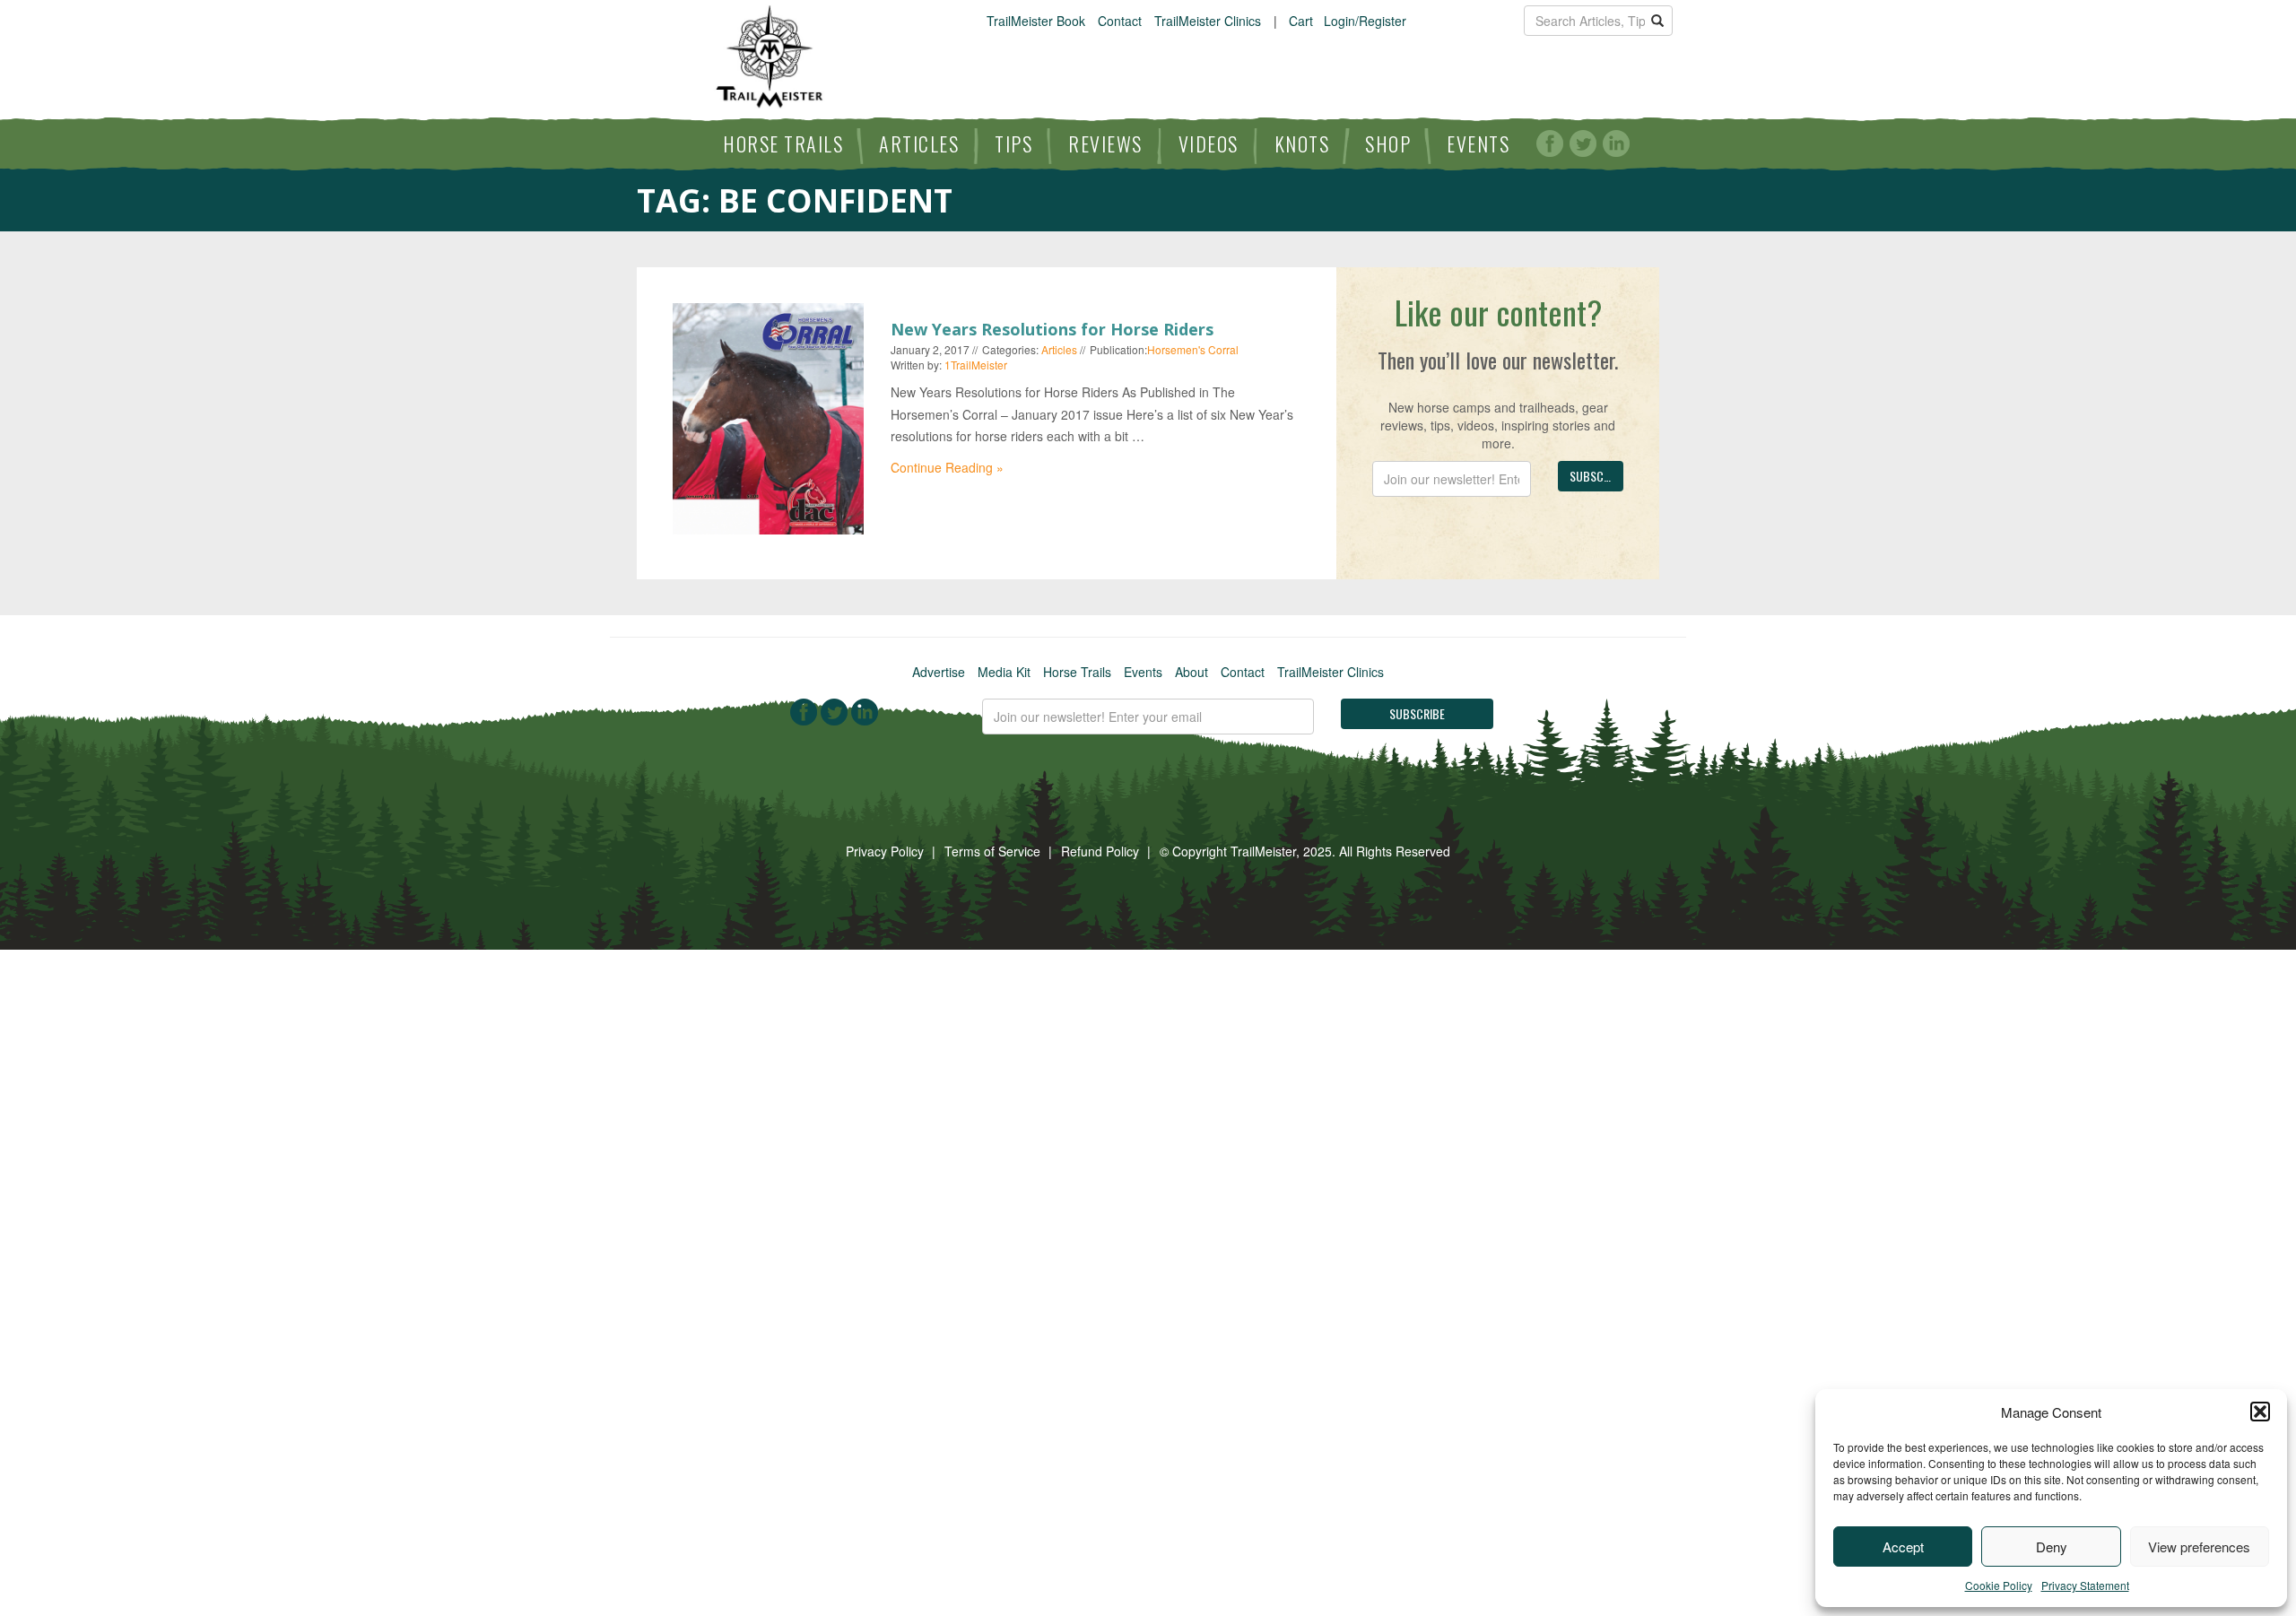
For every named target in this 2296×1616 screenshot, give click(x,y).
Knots (1302, 143)
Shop (1388, 143)
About (1191, 672)
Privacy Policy (885, 851)
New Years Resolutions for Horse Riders (1052, 329)
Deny (2052, 1546)
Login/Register (1365, 21)
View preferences (2199, 1546)
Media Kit (1004, 672)
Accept (1903, 1546)
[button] (2260, 1412)
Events (1478, 143)
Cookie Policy (1999, 1585)
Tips (1013, 143)
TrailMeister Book (1036, 21)
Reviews (1105, 143)
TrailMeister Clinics (1208, 21)
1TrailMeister (976, 365)
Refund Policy (1100, 851)
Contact (1120, 21)
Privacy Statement (2085, 1585)
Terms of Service (992, 851)
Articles (919, 143)
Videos (1209, 143)
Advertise (939, 672)
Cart (1301, 21)
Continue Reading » (947, 467)
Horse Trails (783, 143)
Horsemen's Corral (1193, 349)
